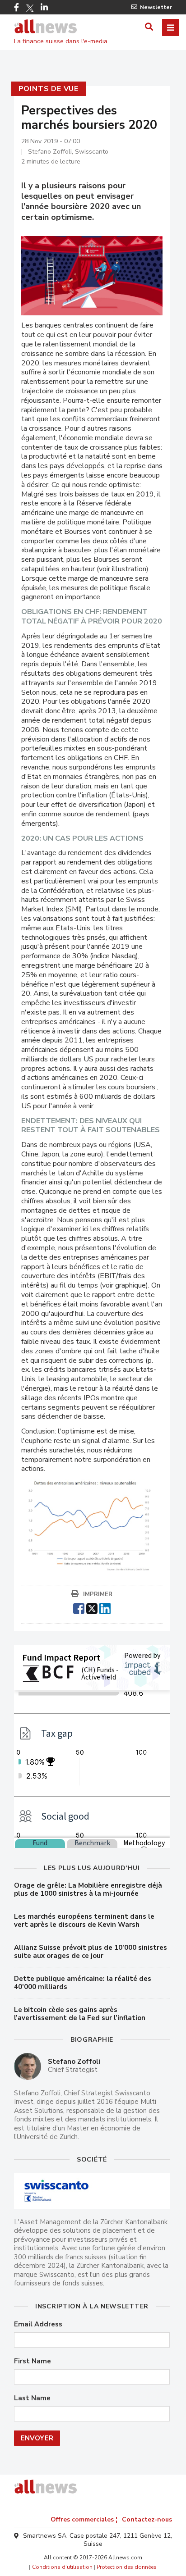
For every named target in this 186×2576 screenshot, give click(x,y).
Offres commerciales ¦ (84, 2519)
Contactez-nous (147, 2519)
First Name (33, 2361)
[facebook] (79, 1607)
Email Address (38, 2324)
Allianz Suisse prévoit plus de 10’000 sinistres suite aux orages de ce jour (91, 1952)
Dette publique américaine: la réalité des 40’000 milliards (83, 1983)
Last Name (32, 2398)
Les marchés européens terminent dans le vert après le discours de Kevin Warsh (84, 1921)
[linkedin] (105, 1607)
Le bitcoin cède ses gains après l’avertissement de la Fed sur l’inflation (80, 2014)
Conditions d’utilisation (62, 2567)
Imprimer (98, 1594)
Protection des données (127, 2567)
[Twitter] (30, 8)
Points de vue (49, 89)
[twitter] (92, 1607)
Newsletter (156, 7)
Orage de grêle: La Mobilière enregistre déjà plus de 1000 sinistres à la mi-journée (88, 1889)
